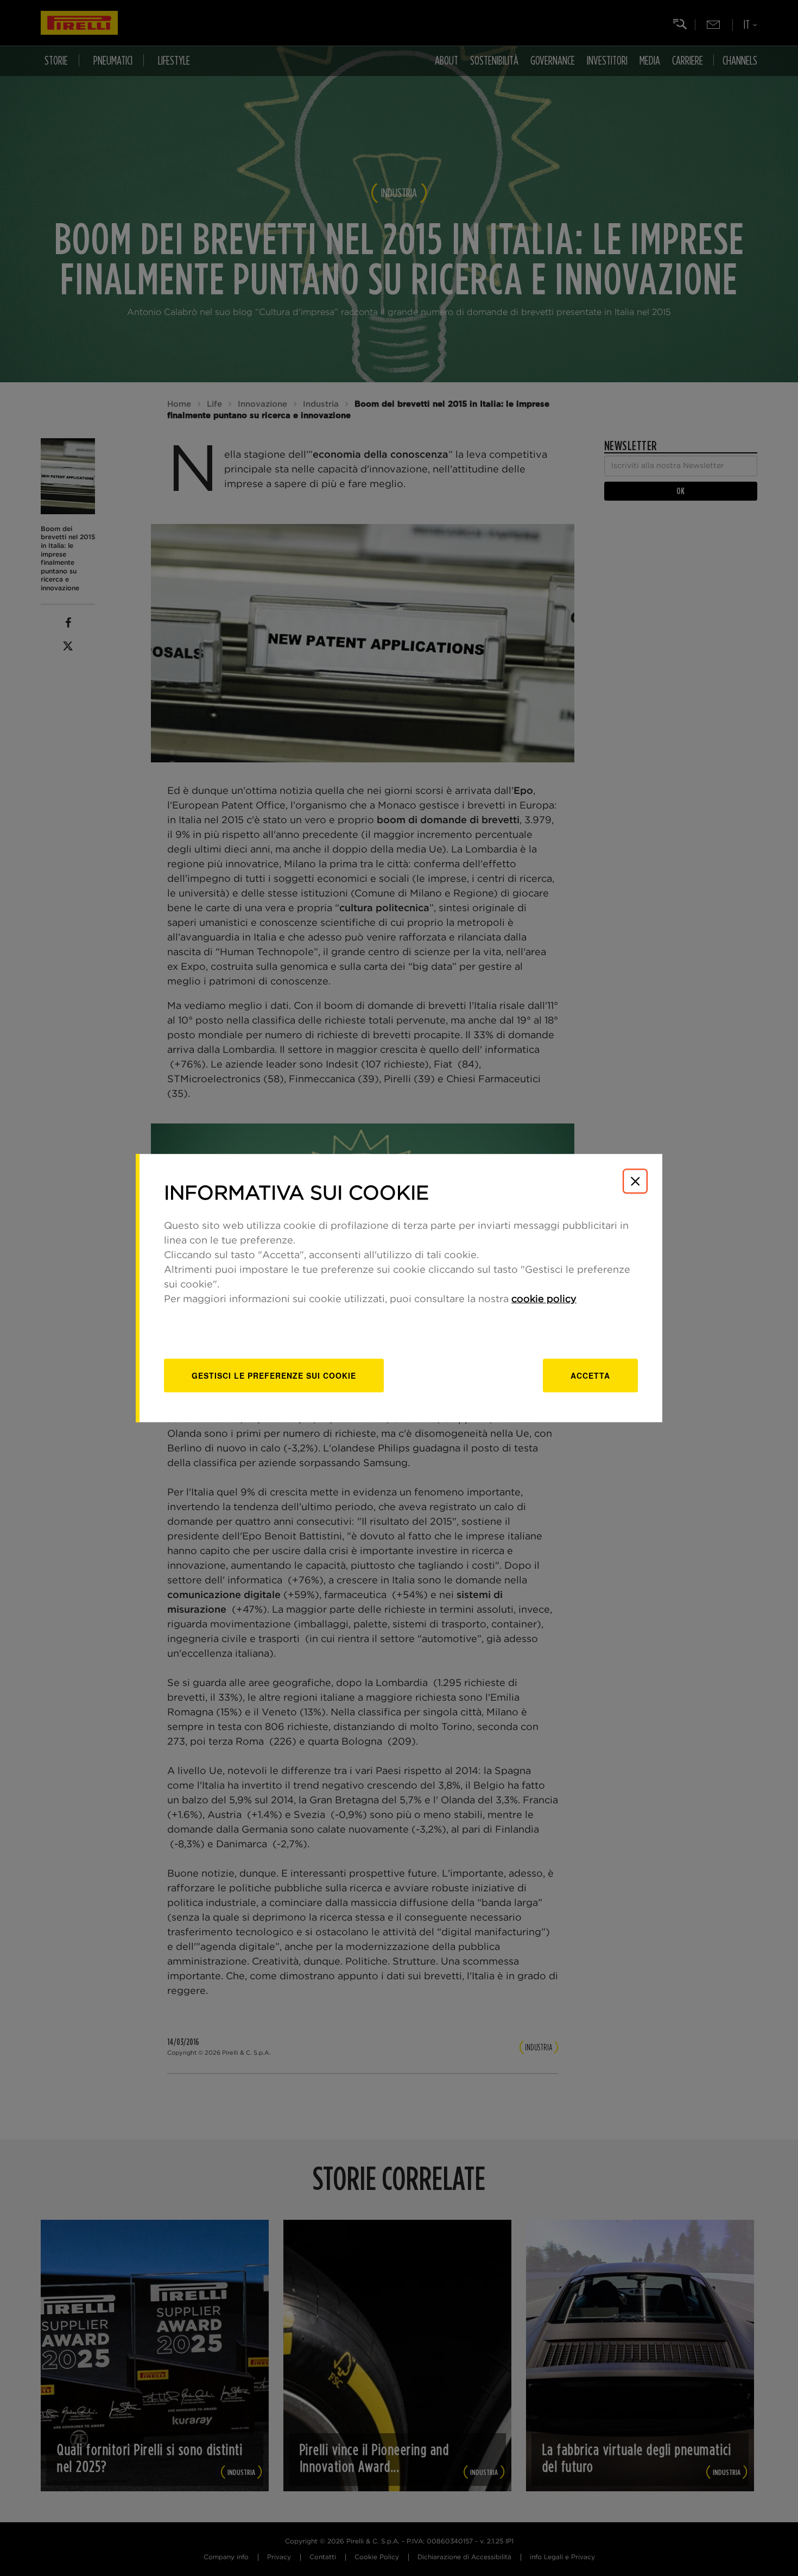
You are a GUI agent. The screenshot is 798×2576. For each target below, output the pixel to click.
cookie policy (544, 1299)
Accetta (590, 1375)
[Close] (635, 1181)
